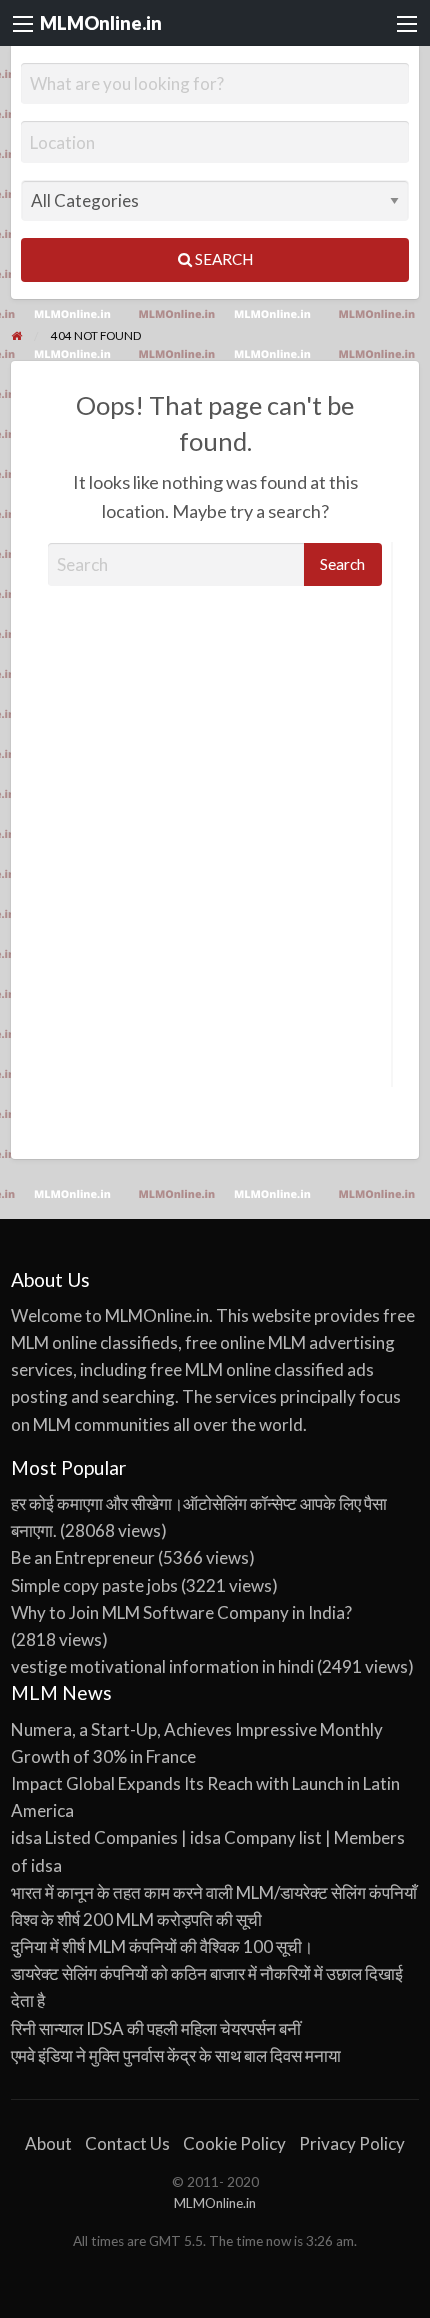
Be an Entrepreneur (83, 1557)
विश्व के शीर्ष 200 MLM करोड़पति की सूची (136, 1919)
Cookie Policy (234, 2143)
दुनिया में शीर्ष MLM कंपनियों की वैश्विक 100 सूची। (162, 1946)
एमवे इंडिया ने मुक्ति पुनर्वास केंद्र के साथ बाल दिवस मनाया (176, 2055)
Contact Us (127, 2143)
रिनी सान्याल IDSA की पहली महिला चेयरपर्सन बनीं (156, 2028)
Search (222, 259)
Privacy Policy (352, 2143)
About (48, 2143)
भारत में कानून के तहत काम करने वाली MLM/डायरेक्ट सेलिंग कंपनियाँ (214, 1892)
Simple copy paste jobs (94, 1585)
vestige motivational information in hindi (162, 1666)
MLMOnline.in (101, 23)
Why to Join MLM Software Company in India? (181, 1612)
